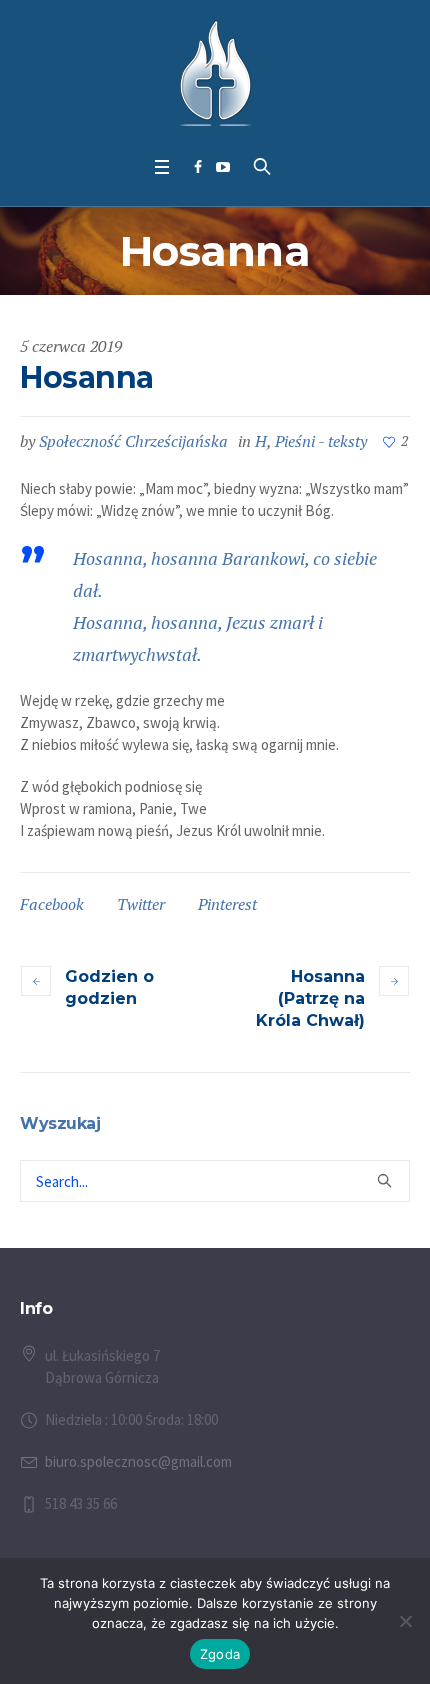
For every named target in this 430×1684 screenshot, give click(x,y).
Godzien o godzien (109, 987)
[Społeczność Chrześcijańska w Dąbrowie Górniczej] (215, 73)
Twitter (141, 904)
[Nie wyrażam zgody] (405, 1621)
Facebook (52, 904)
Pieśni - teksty (321, 441)
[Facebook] (198, 167)
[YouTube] (223, 167)
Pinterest (227, 904)
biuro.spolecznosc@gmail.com (138, 1461)
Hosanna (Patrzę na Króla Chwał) (310, 998)
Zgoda (220, 1654)
